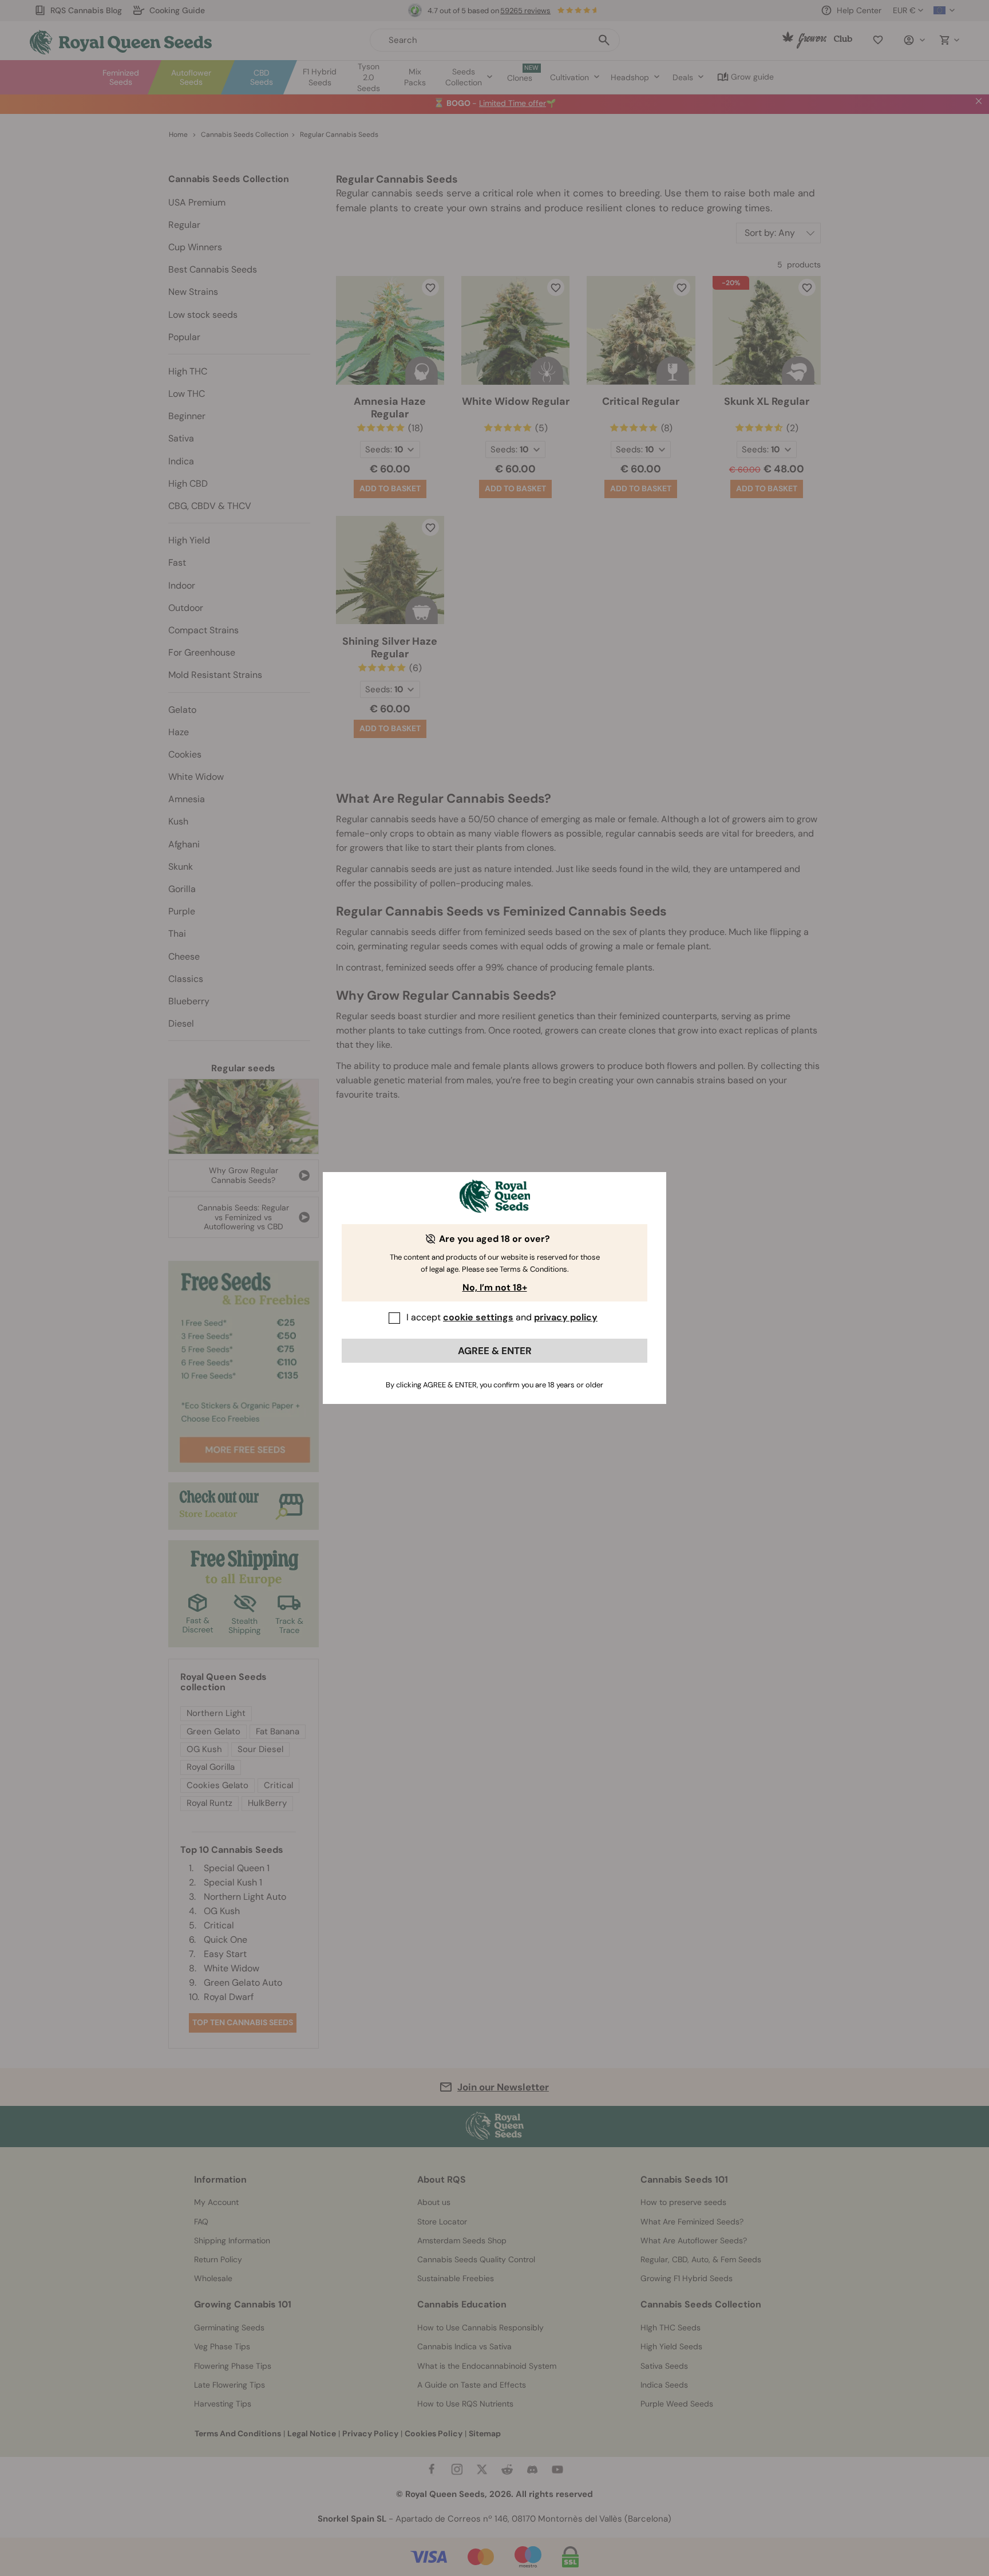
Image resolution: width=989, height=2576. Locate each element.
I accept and (502, 1317)
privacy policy (566, 1317)
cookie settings (478, 1317)
